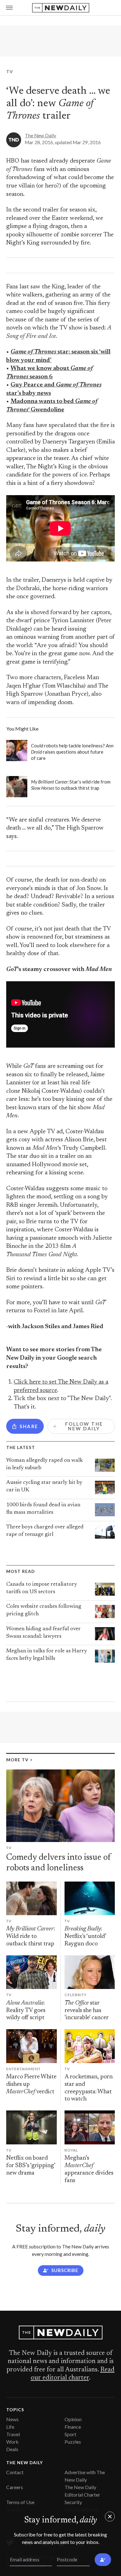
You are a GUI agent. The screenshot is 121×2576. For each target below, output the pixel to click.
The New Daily (40, 135)
